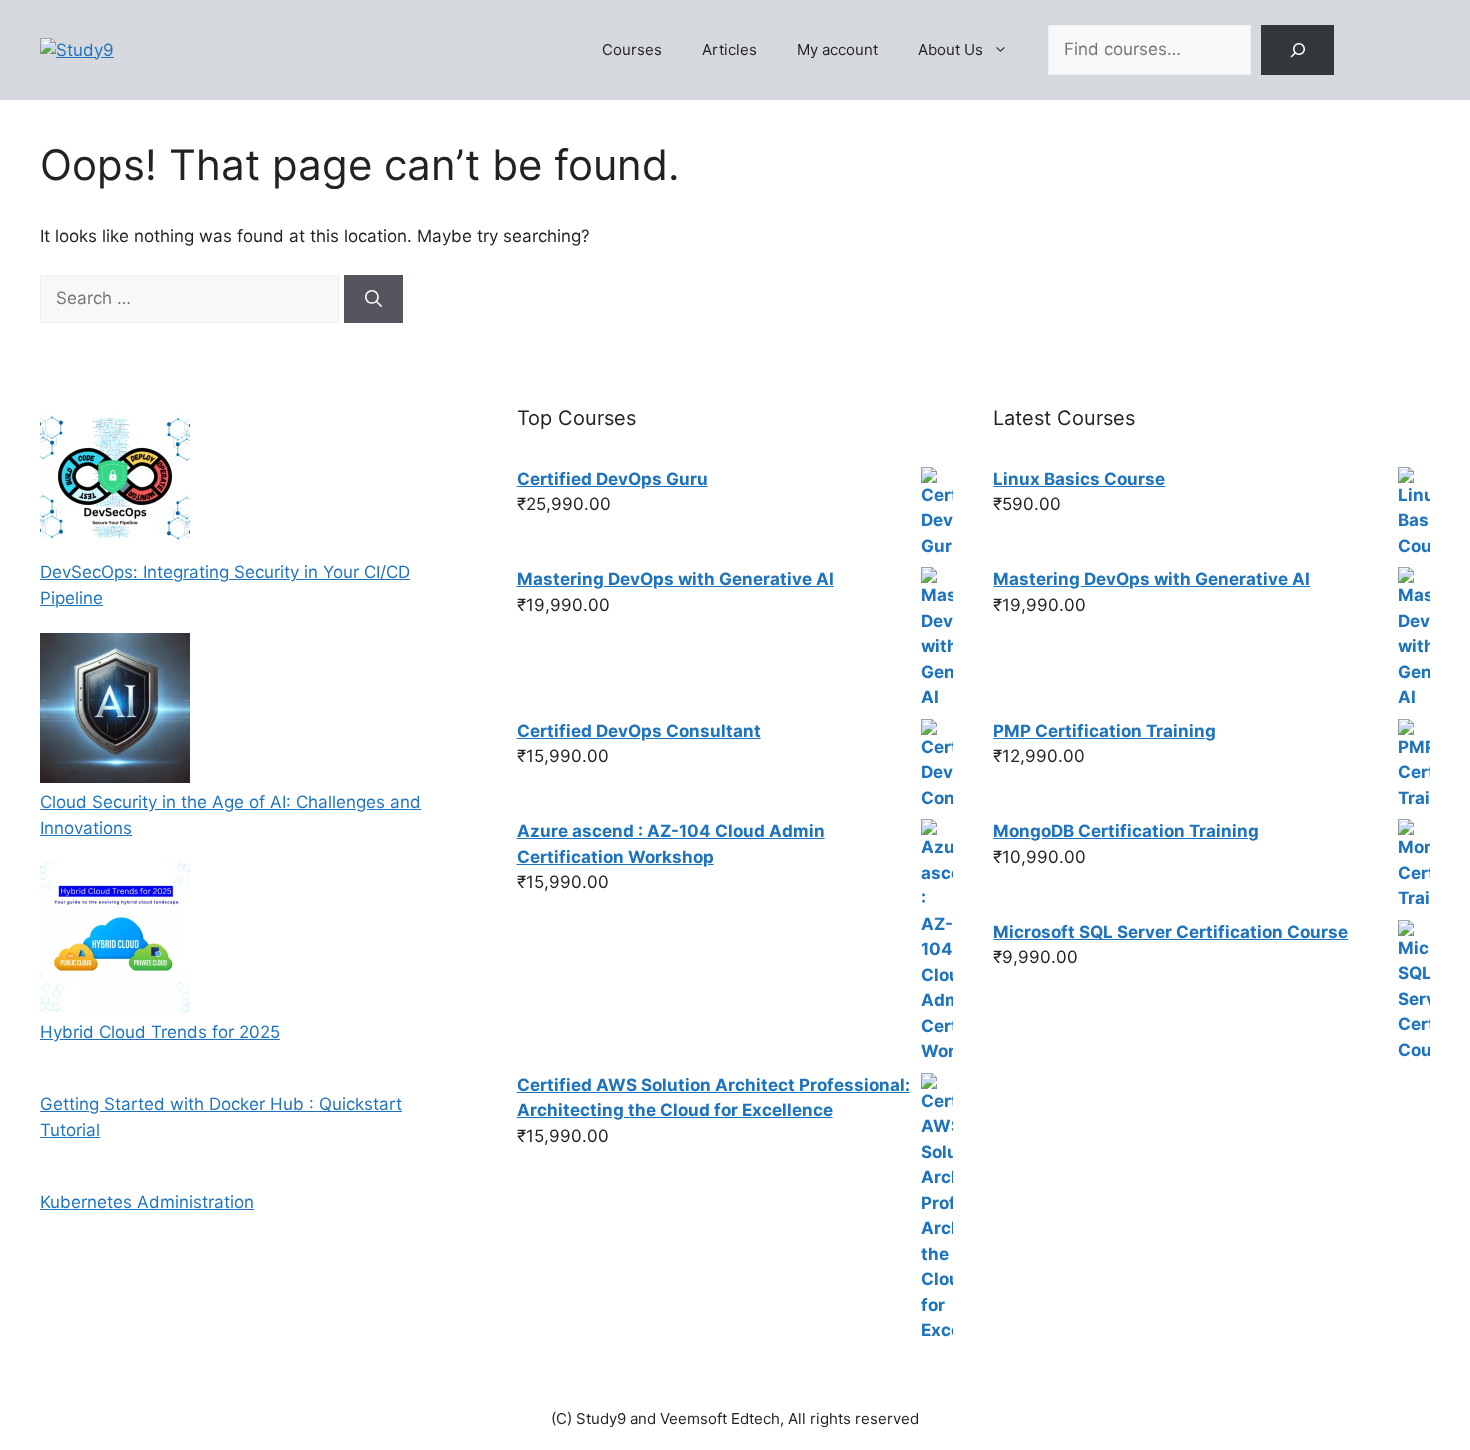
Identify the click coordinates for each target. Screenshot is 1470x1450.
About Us (950, 49)
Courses (632, 49)
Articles (729, 49)
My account (837, 49)
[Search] (1297, 50)
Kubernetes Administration (147, 1202)
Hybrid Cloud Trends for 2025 (160, 1032)
